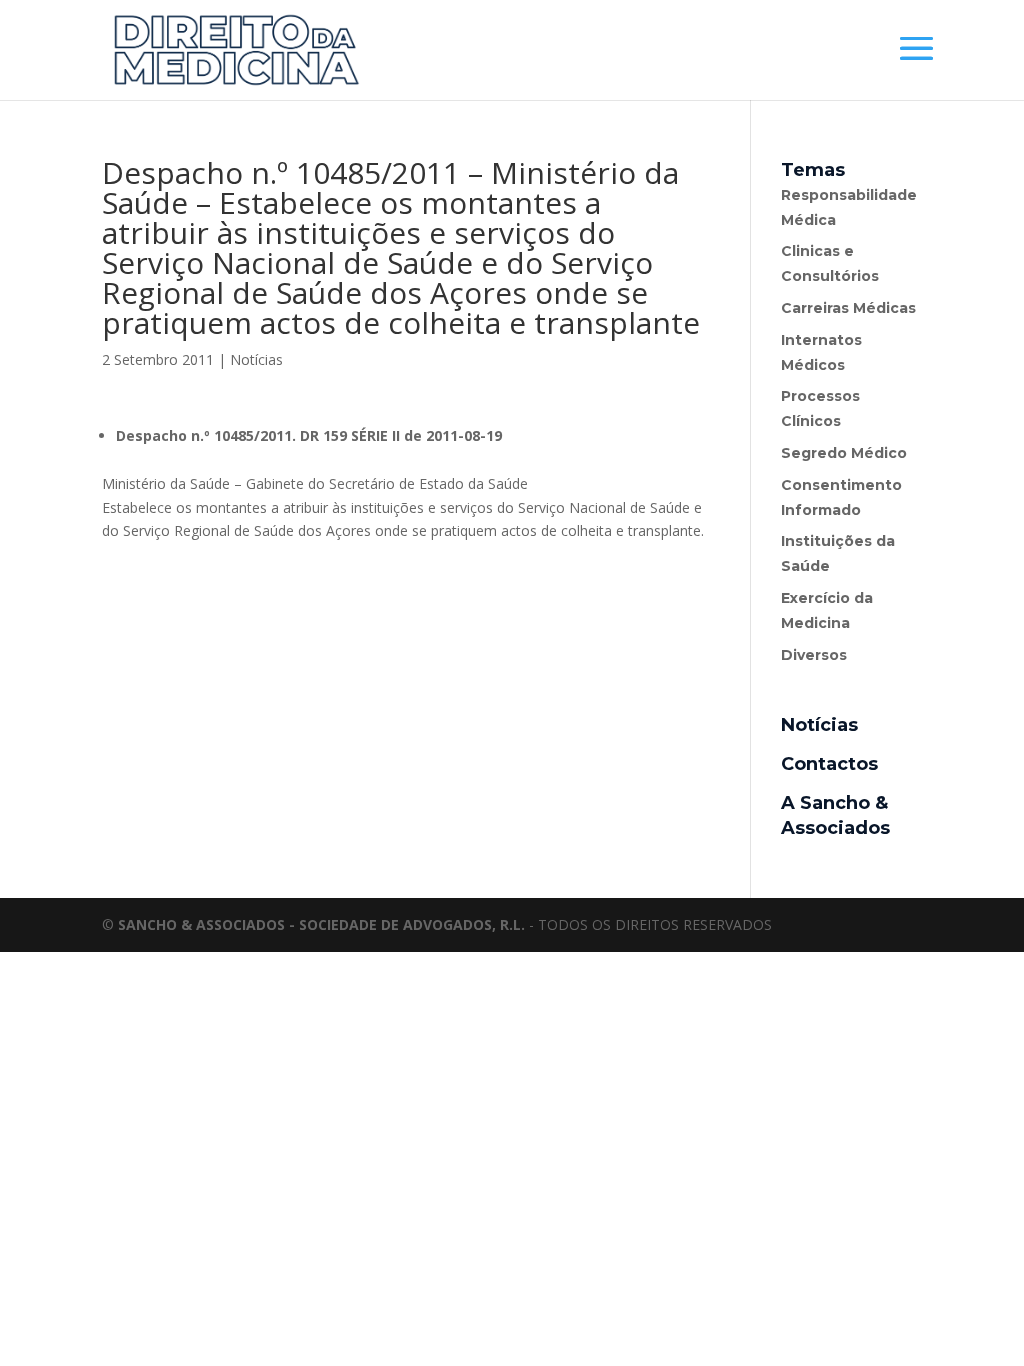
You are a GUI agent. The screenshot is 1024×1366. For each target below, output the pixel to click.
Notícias (256, 359)
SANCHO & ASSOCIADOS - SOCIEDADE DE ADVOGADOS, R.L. (321, 924)
